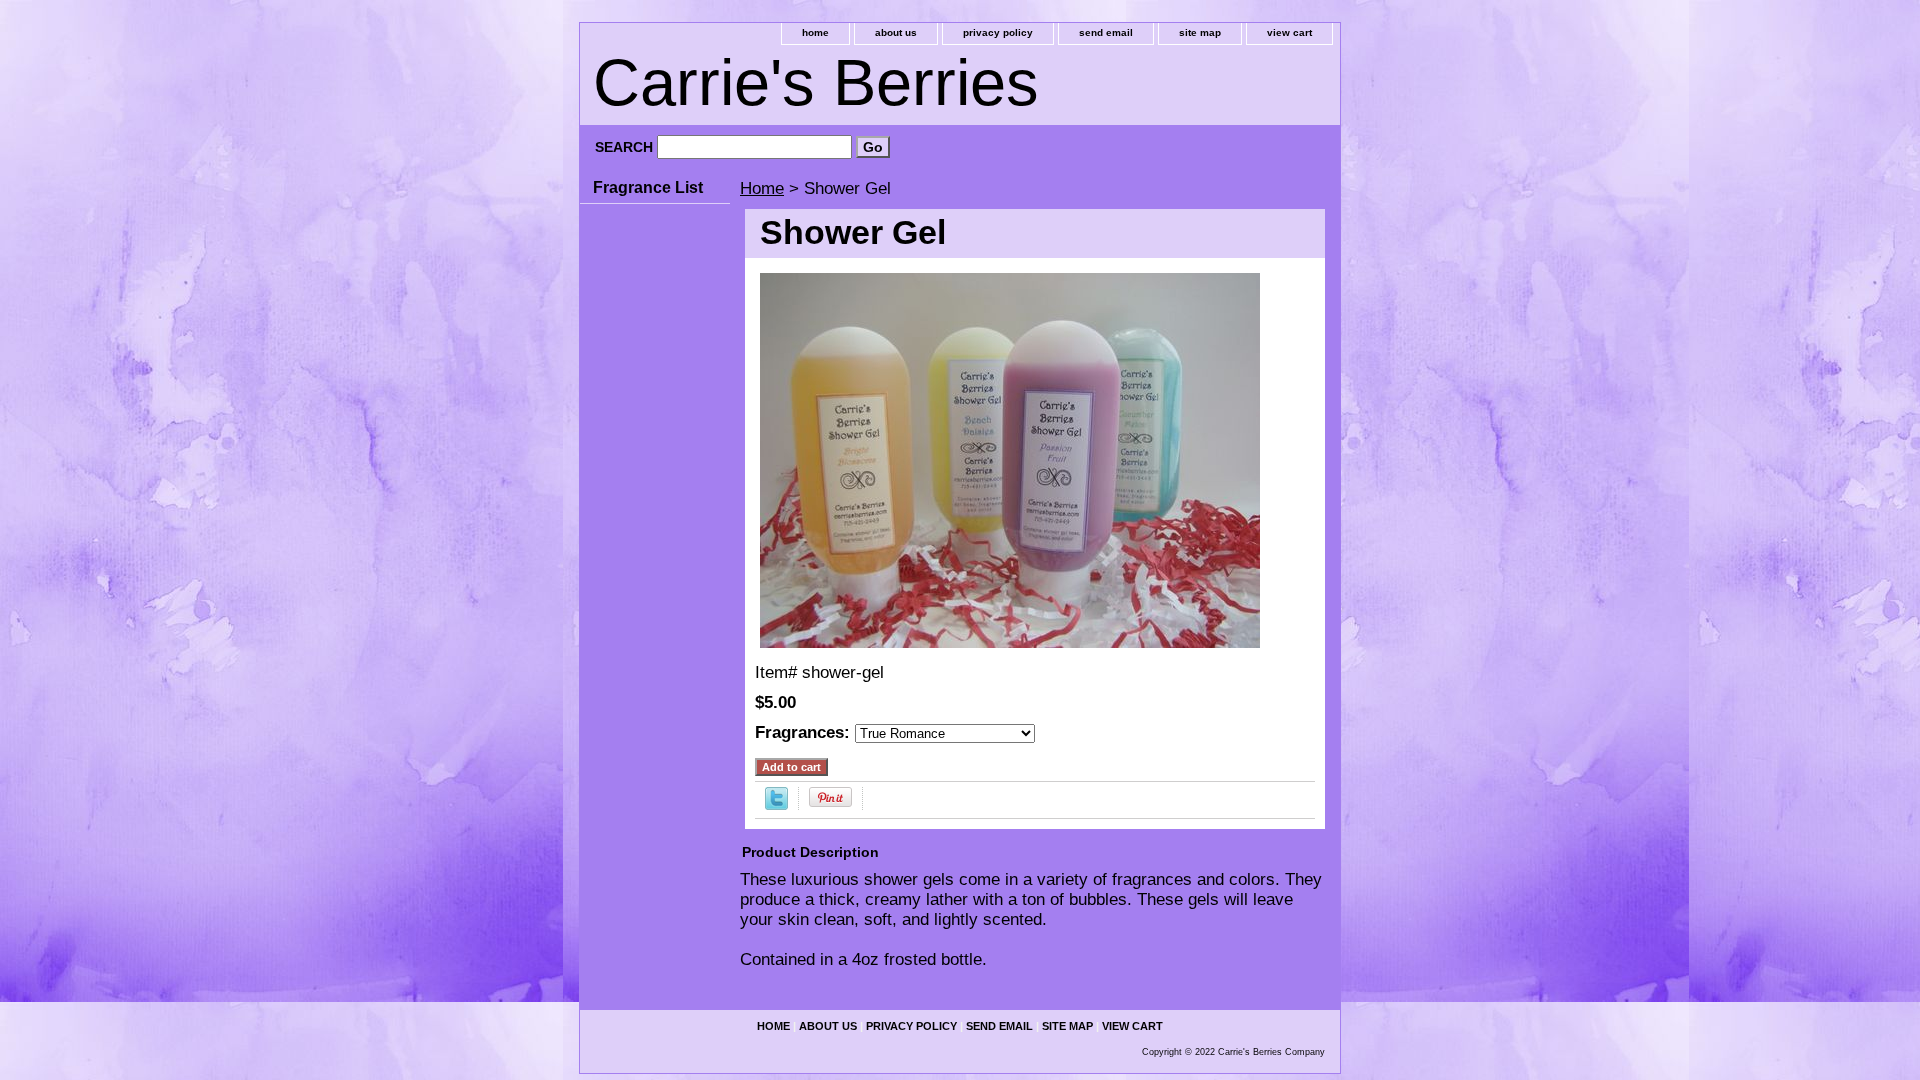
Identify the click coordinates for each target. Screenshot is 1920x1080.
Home (762, 188)
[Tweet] (776, 804)
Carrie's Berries (816, 82)
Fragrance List (648, 187)
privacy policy (998, 32)
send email (1106, 32)
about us (896, 32)
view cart (1289, 32)
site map (1200, 32)
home (815, 32)
